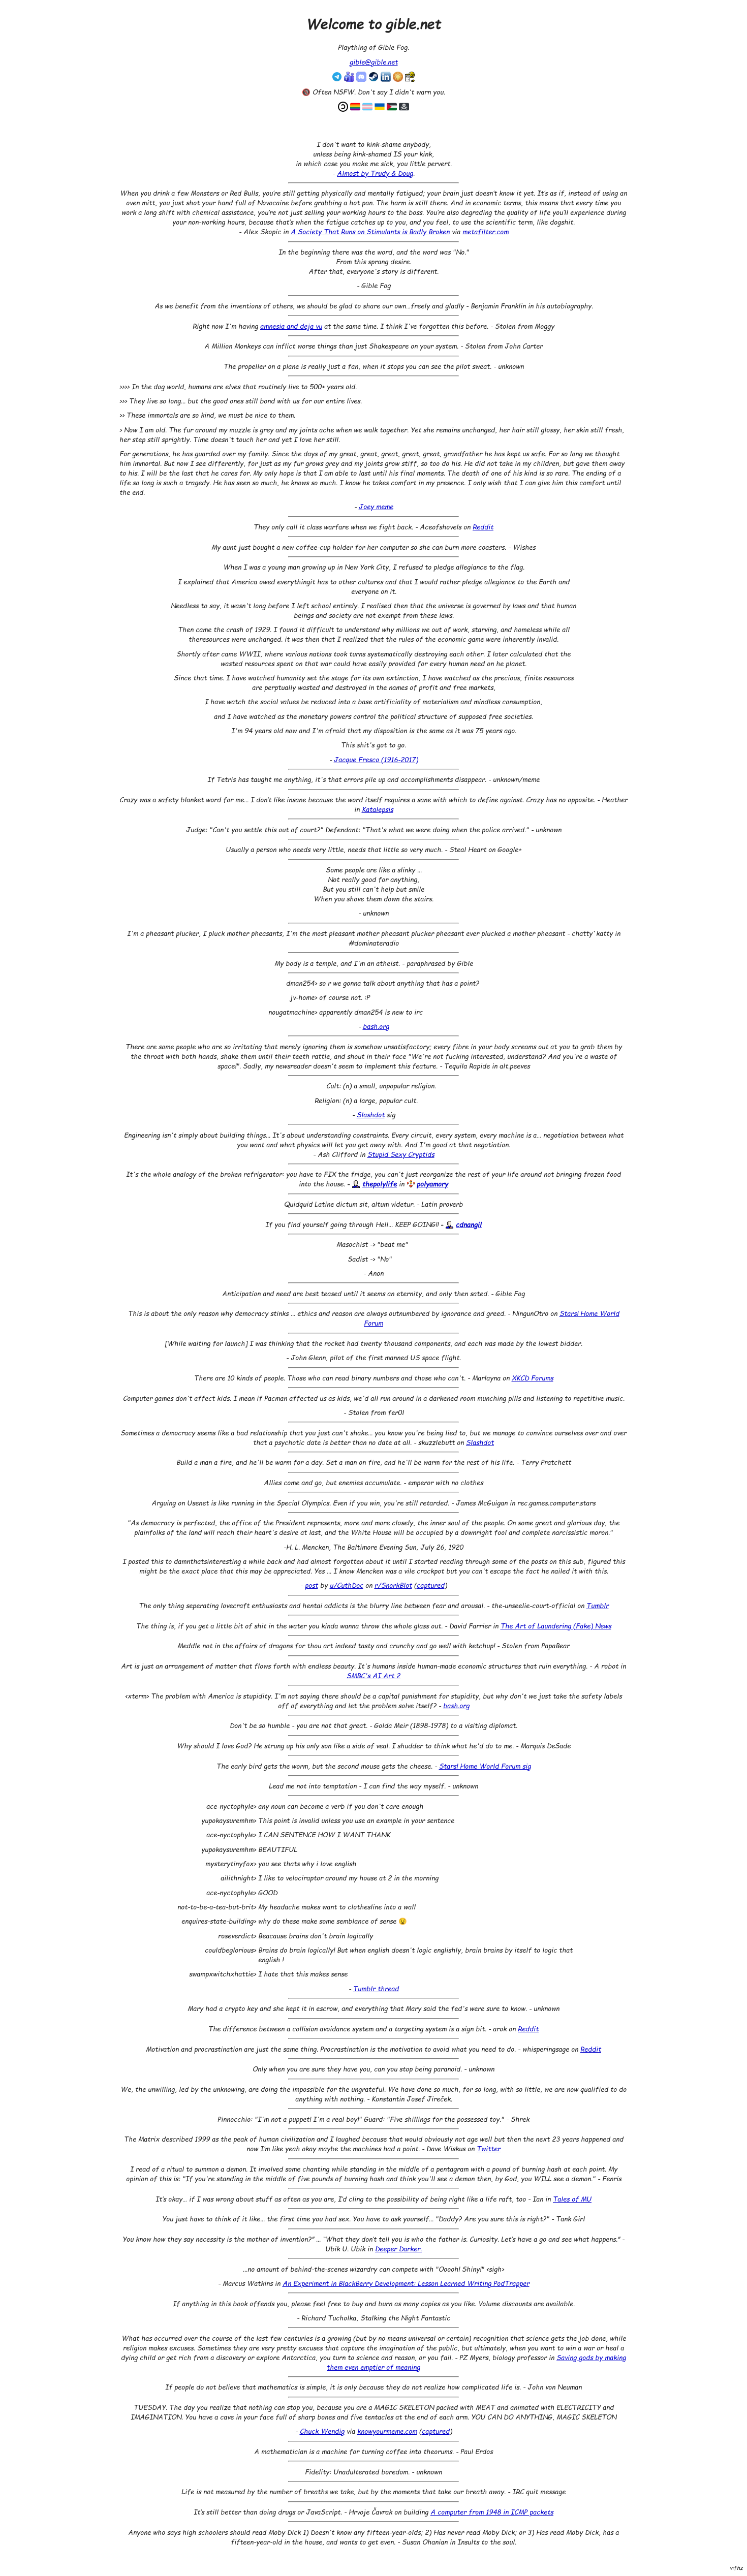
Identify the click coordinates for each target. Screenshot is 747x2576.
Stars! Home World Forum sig (485, 1766)
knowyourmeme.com (387, 2431)
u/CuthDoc (347, 1585)
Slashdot (371, 1114)
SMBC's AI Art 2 (373, 1675)
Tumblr (598, 1605)
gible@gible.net (374, 62)
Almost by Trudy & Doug (375, 173)
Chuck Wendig (322, 2431)
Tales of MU (572, 2199)
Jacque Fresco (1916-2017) (376, 759)
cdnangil (469, 1224)
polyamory (432, 1184)
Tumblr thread (376, 1988)
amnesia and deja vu (291, 326)
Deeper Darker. (398, 2249)
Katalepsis (378, 809)
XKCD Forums (533, 1378)
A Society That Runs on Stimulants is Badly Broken (370, 231)
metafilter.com (486, 231)
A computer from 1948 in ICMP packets (492, 2512)
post (312, 1585)
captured (431, 1585)
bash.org (376, 1026)
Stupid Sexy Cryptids (401, 1154)
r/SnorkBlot (393, 1585)
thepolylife (380, 1184)
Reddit (483, 527)
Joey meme (376, 506)
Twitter (489, 2148)
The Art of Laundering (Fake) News (556, 1626)
